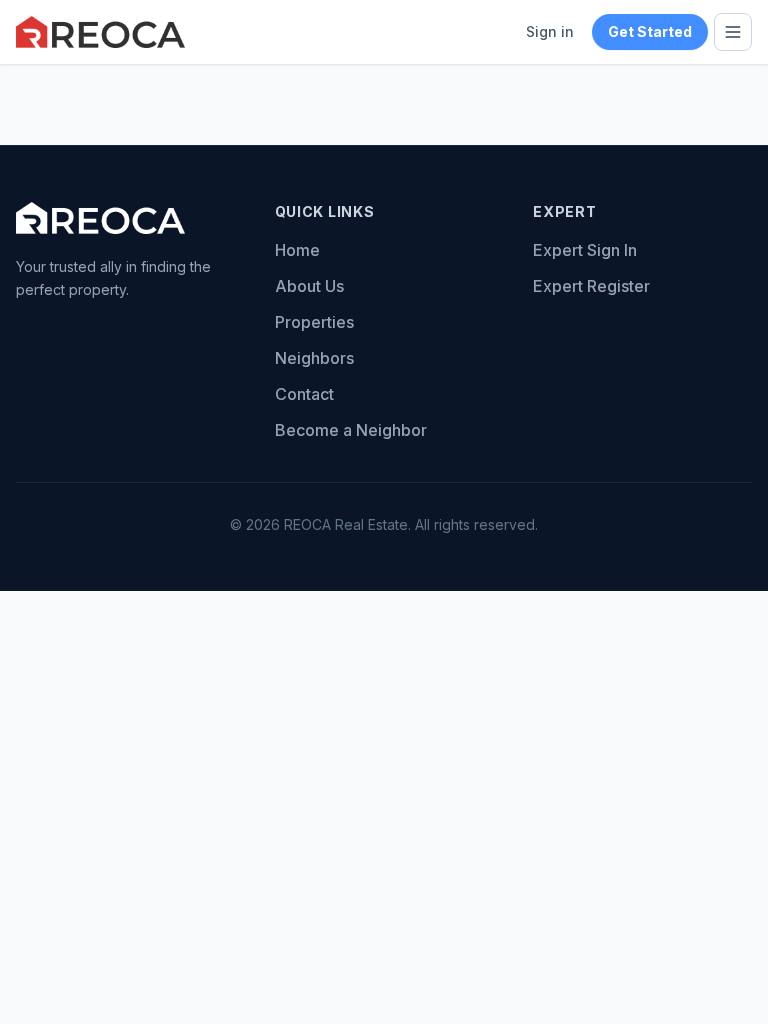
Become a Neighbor (351, 430)
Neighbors (314, 358)
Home (297, 250)
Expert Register (591, 286)
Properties (314, 322)
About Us (309, 286)
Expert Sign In (585, 250)
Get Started (650, 31)
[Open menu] (733, 32)
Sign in (550, 31)
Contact (304, 394)
